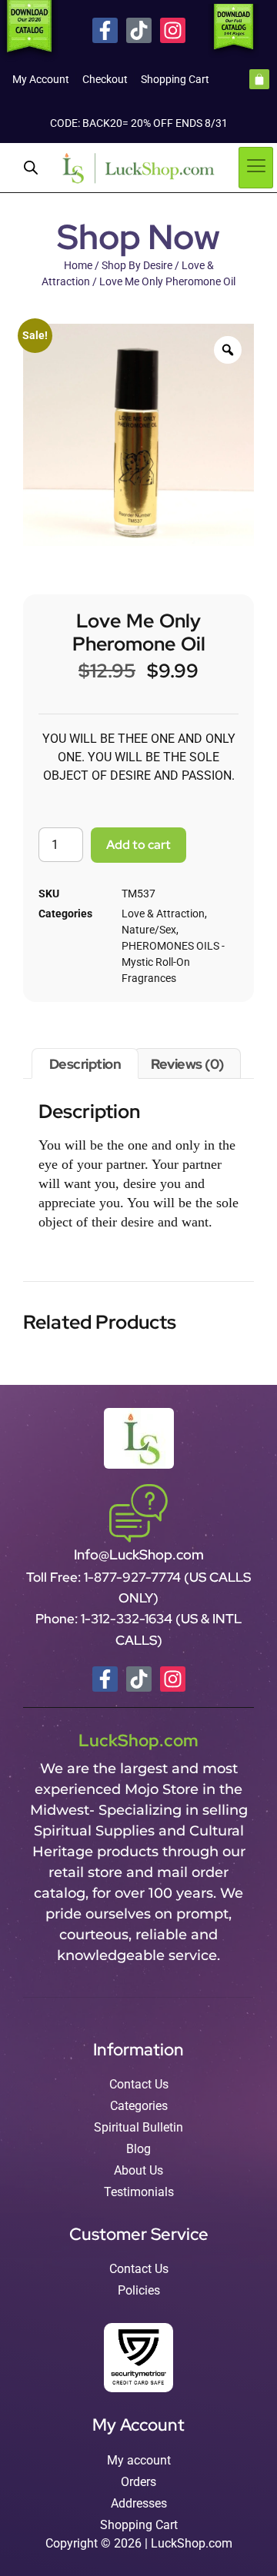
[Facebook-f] (105, 30)
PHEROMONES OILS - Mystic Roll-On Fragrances (173, 962)
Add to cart (138, 845)
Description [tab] (85, 1064)
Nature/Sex (149, 930)
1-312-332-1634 (128, 1619)
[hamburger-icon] (256, 168)
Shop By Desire (137, 265)
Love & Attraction (163, 914)
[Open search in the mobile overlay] (31, 168)
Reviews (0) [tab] (187, 1064)
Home (78, 265)
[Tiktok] (139, 30)
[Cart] (259, 79)
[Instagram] (173, 30)
